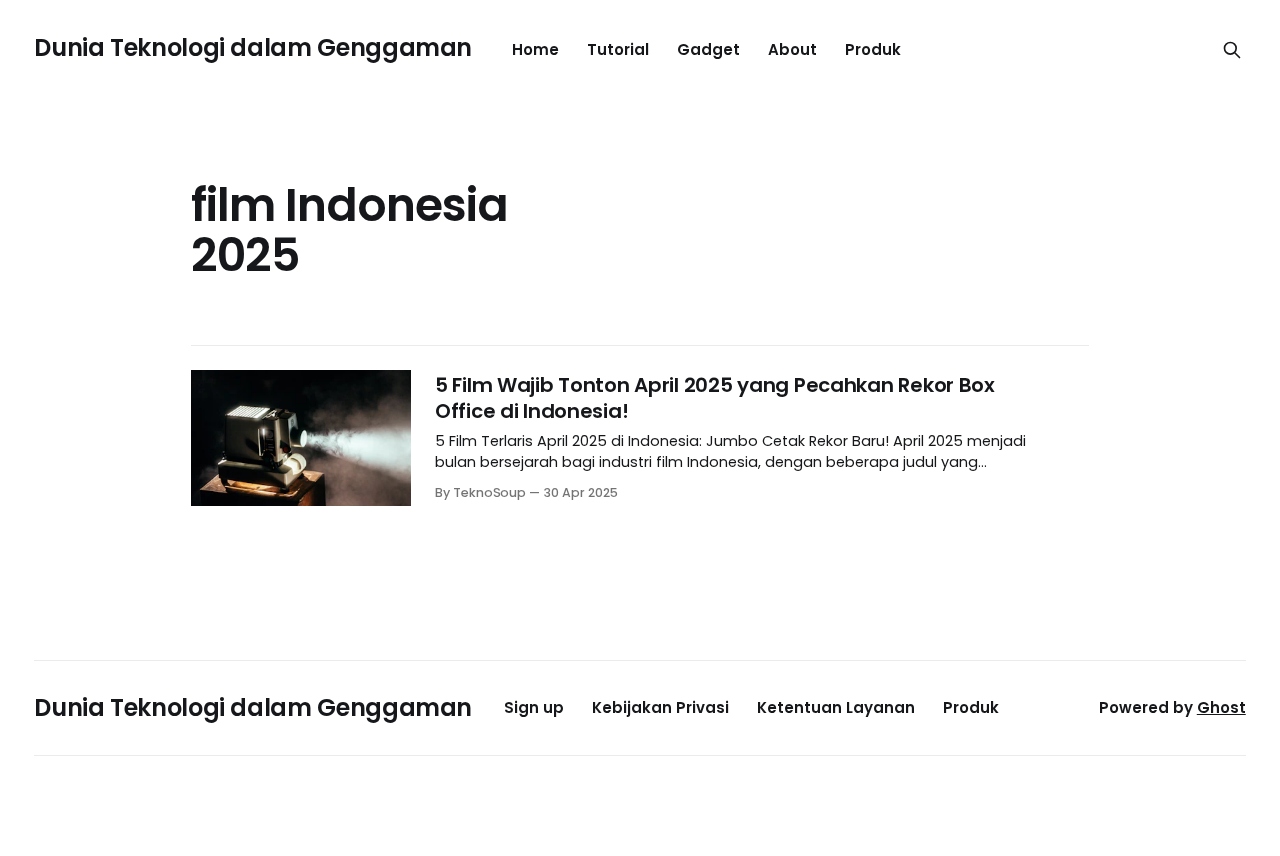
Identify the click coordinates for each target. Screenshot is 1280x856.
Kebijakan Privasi (660, 707)
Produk (873, 49)
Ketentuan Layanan (836, 707)
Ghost (1221, 707)
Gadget (708, 49)
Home (535, 49)
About (792, 49)
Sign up (534, 707)
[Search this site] (1232, 50)
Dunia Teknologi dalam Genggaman (253, 47)
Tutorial (618, 49)
